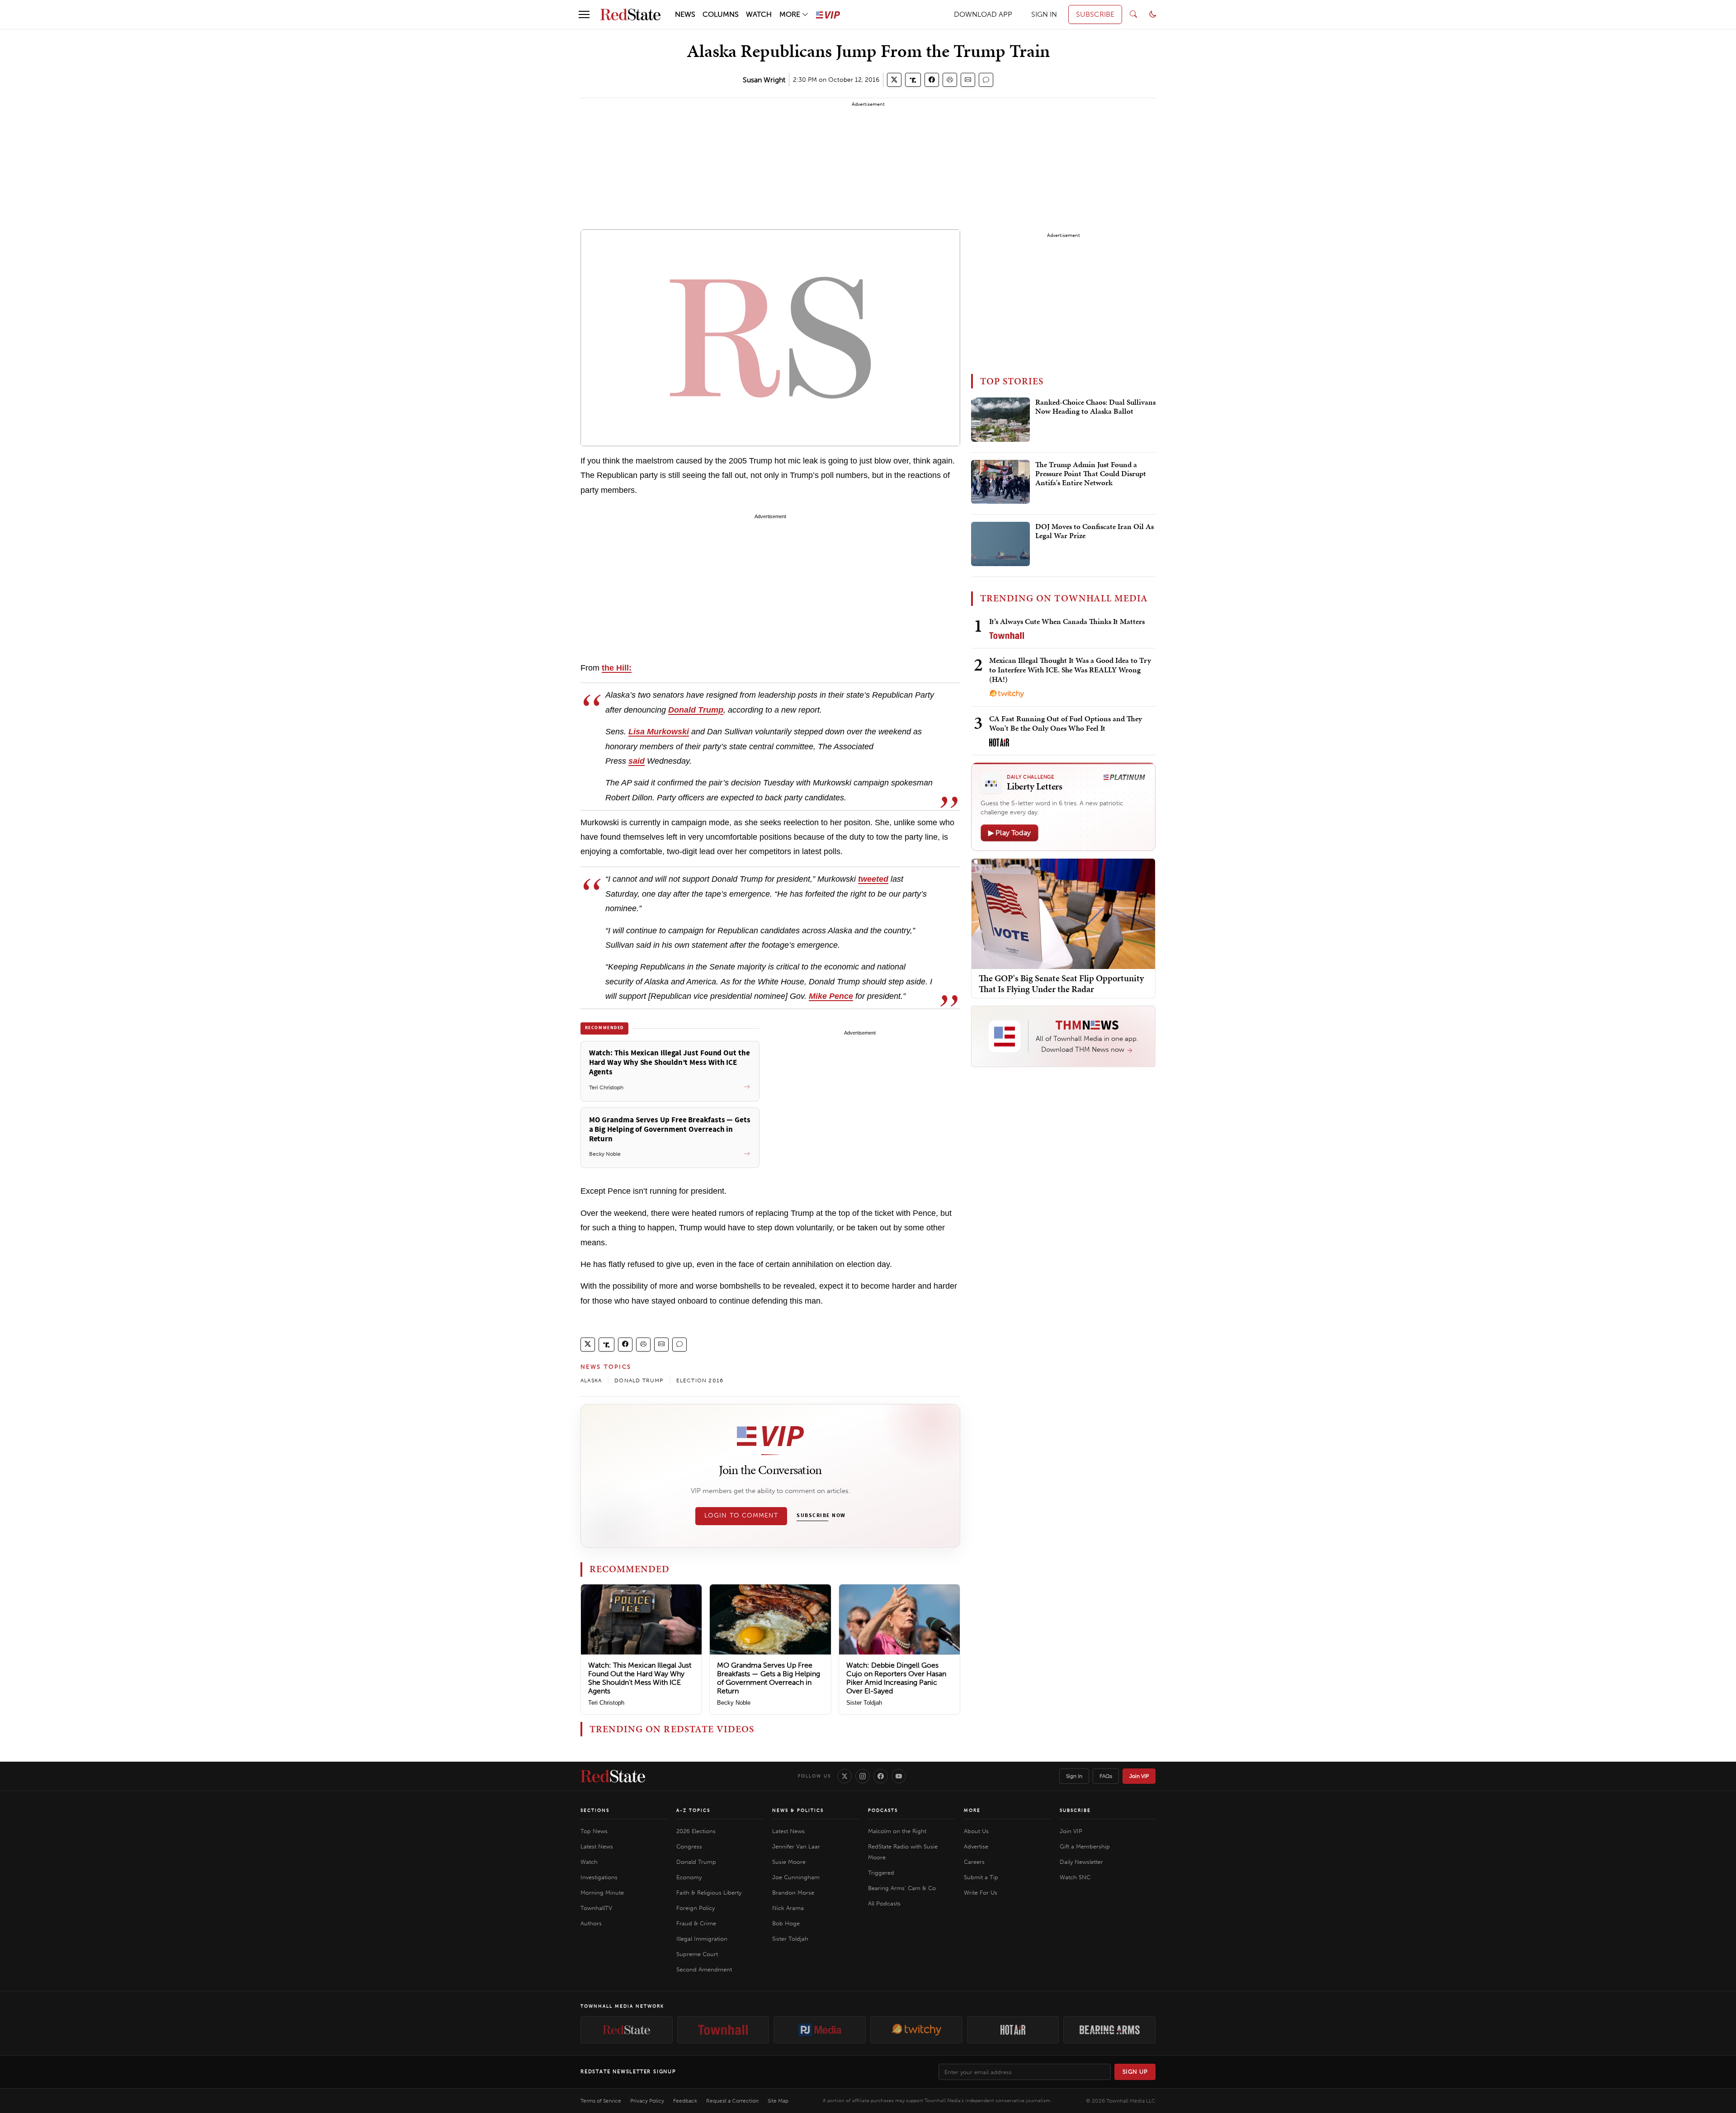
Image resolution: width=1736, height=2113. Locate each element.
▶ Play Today (1010, 833)
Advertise (976, 1846)
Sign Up (1135, 2072)
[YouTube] (899, 1776)
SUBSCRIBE (1095, 14)
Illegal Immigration (702, 1939)
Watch (589, 1862)
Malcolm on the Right (897, 1831)
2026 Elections (696, 1831)
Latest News (597, 1846)
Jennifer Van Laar (796, 1846)
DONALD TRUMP (639, 1380)
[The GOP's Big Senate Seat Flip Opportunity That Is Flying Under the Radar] (1063, 913)
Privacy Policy (647, 2101)
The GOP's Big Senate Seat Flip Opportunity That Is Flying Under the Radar (1061, 983)
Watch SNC (1075, 1877)
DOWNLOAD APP (983, 14)
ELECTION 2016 (700, 1380)
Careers (974, 1862)
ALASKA (591, 1380)
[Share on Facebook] (932, 80)
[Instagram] (863, 1776)
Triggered (881, 1873)
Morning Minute (602, 1893)
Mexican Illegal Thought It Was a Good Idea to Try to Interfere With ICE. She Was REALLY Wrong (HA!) (1070, 670)
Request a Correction (732, 2101)
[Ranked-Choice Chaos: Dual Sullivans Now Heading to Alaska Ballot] (1000, 420)
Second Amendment (704, 1969)
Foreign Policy (696, 1908)
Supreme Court (697, 1954)
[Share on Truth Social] (913, 80)
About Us (976, 1831)
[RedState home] (613, 1776)
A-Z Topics (693, 1810)
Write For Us (981, 1893)
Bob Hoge (786, 1923)
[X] (844, 1776)
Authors (591, 1923)
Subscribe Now (821, 1516)
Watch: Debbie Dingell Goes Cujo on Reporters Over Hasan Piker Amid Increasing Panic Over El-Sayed (896, 1678)
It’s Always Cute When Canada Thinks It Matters (1067, 621)
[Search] (1133, 14)
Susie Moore (789, 1862)
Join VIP (1139, 1776)
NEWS (685, 14)
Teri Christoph (606, 1703)
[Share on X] (894, 80)
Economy (689, 1877)
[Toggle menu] (584, 14)
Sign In (1074, 1776)
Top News (594, 1831)
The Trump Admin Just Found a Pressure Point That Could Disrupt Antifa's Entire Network (1091, 474)
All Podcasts (884, 1903)
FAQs (1106, 1776)
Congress (689, 1846)
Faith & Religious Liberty (709, 1893)
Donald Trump (696, 1862)
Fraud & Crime (696, 1923)
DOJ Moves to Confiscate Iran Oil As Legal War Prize (1094, 531)
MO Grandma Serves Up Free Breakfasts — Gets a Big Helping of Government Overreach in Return (769, 1678)
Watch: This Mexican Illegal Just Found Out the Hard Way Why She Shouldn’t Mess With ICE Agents (640, 1678)
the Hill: (617, 668)
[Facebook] (881, 1776)
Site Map (778, 2101)
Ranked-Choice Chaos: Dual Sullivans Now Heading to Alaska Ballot (1095, 407)
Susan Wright (764, 80)
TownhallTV (596, 1908)
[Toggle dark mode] (1153, 14)
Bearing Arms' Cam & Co (902, 1888)
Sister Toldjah (864, 1703)
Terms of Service (601, 2101)
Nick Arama (788, 1908)
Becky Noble (734, 1703)
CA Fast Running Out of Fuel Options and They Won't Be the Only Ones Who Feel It (1066, 723)
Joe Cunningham (796, 1877)
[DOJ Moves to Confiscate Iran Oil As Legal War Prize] (1000, 544)
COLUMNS (721, 14)
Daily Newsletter (1081, 1862)
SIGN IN (1044, 14)
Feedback (685, 2101)
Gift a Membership (1085, 1846)
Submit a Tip (981, 1877)
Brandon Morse (793, 1893)
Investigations (599, 1877)
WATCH (759, 14)
